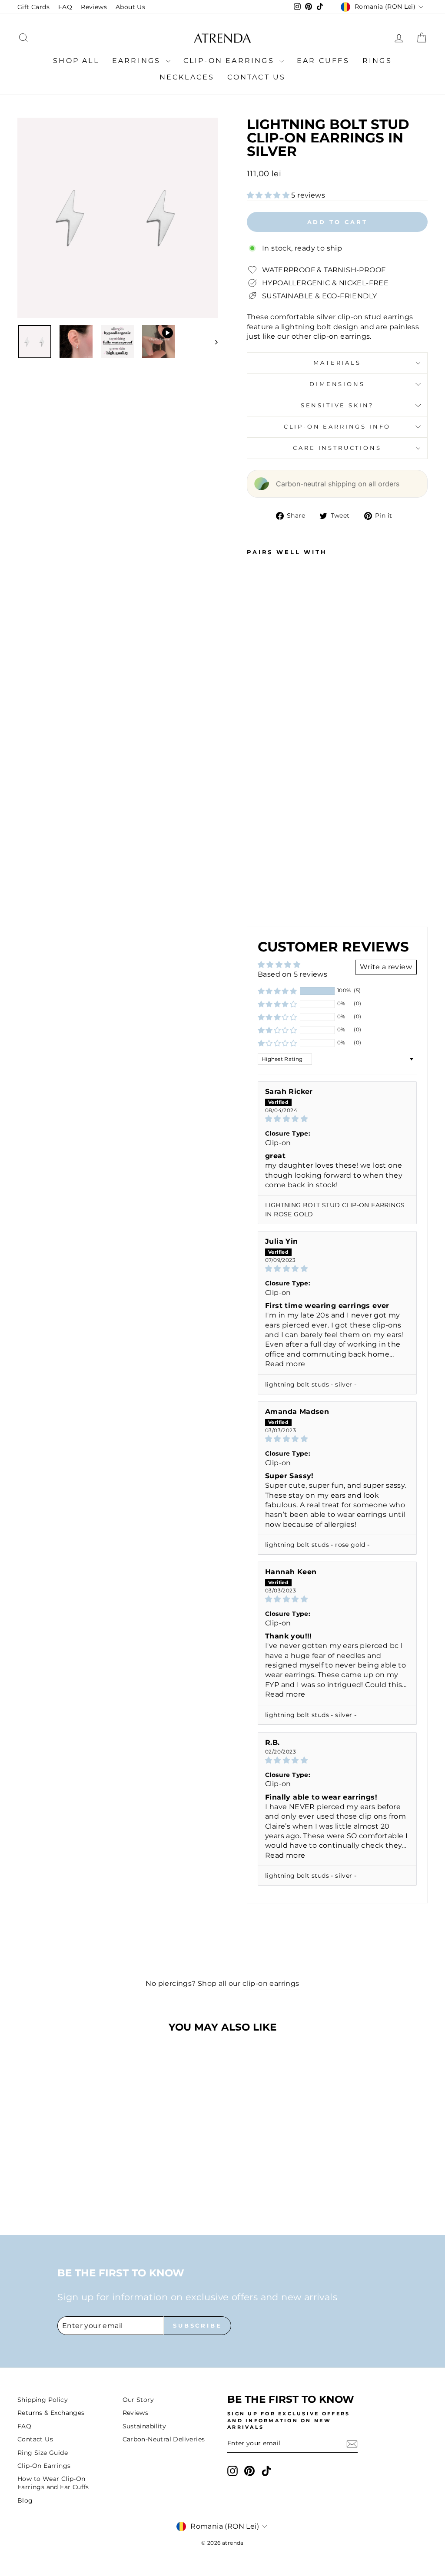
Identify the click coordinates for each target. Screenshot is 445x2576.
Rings (377, 61)
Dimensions (337, 384)
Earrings (138, 61)
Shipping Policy (43, 2400)
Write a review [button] (386, 967)
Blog (25, 2500)
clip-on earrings (271, 1983)
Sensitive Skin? (337, 405)
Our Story (138, 2400)
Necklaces (187, 77)
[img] (337, 1119)
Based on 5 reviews (292, 974)
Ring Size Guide (43, 2453)
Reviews (94, 7)
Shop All (76, 61)
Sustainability (144, 2426)
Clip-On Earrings (230, 61)
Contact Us (256, 77)
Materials (337, 363)
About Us (130, 7)
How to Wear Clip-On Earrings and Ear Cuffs (53, 2483)
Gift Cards (33, 7)
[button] (269, 195)
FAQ (65, 7)
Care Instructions (337, 448)
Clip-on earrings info (337, 427)
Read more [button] (285, 1364)
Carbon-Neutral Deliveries (164, 2439)
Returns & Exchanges (51, 2413)
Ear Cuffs (323, 61)
